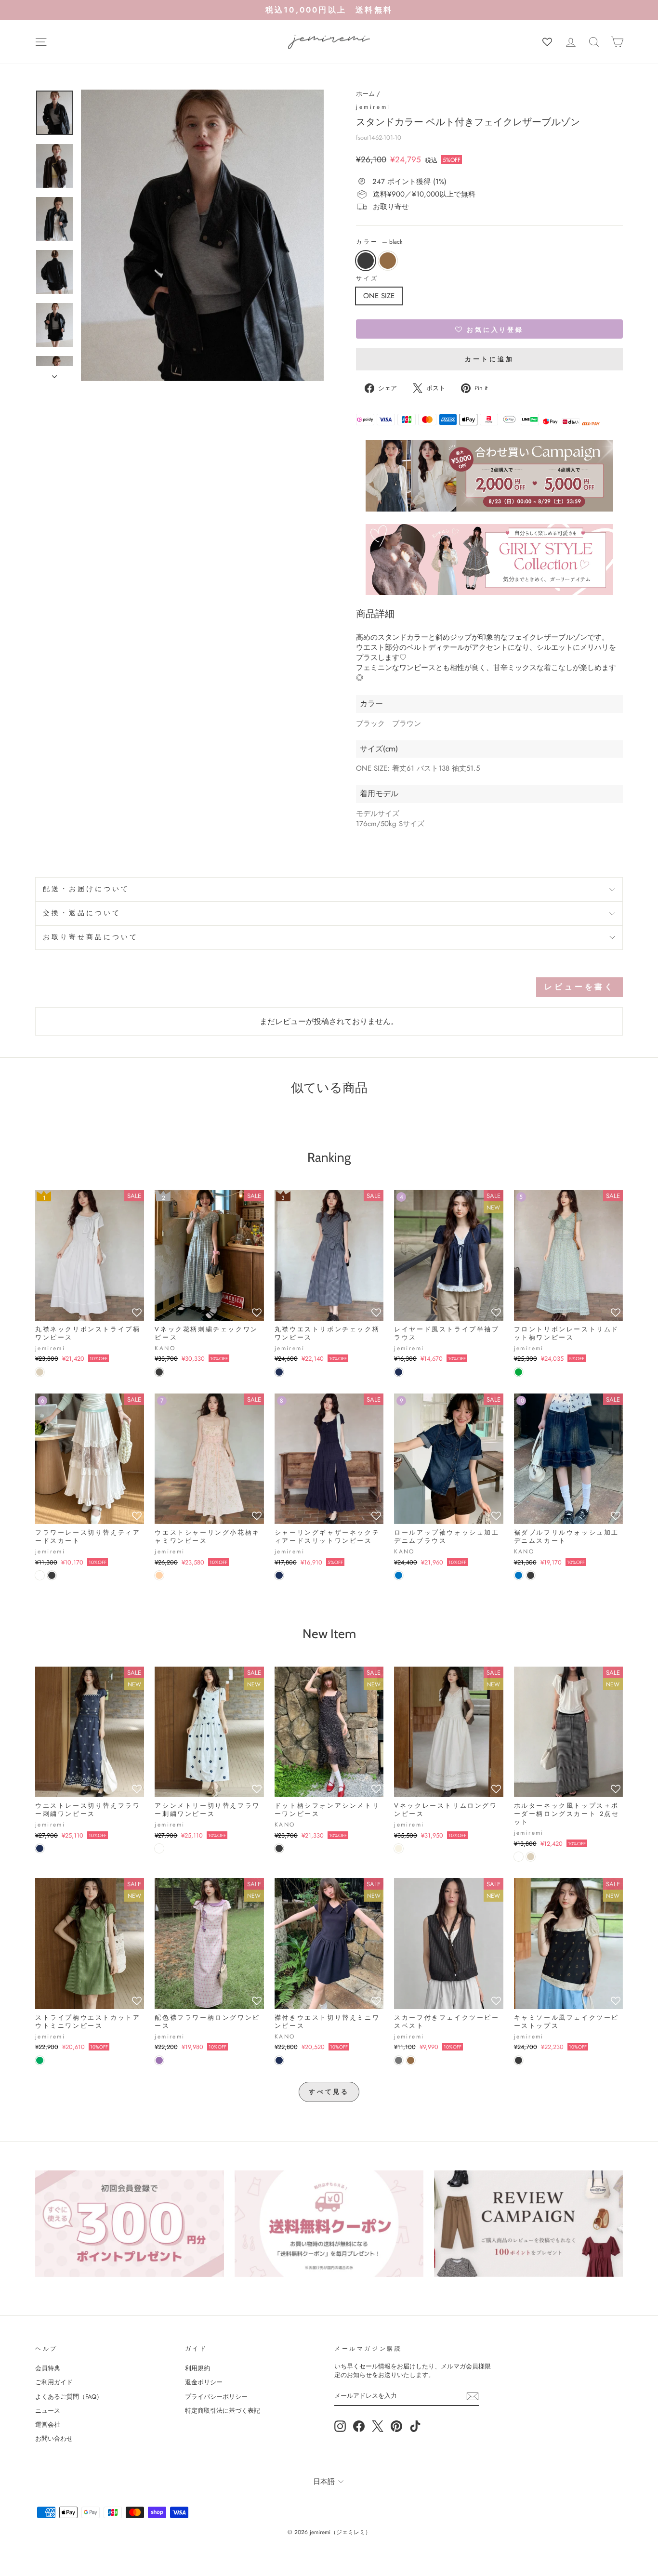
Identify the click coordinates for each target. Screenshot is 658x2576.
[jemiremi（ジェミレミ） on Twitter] (378, 2426)
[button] (489, 329)
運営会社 (48, 2425)
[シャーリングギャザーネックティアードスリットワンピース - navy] (279, 1575)
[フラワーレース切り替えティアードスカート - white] (40, 1575)
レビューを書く (579, 987)
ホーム (365, 94)
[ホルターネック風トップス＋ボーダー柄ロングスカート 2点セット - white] (519, 1857)
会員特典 (48, 2368)
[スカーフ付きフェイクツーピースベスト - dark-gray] (399, 2060)
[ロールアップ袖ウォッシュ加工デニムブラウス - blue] (399, 1575)
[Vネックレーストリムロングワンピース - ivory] (399, 1848)
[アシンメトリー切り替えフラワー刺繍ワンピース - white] (159, 1848)
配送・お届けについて (86, 889)
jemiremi (373, 107)
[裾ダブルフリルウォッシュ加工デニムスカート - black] (531, 1575)
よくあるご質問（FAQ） (69, 2397)
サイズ (367, 279)
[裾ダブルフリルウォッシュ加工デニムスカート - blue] (519, 1575)
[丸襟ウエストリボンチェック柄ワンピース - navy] (279, 1372)
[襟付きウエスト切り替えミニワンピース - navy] (279, 2060)
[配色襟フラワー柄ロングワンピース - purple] (159, 2060)
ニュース (48, 2411)
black (366, 261)
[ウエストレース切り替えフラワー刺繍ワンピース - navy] (40, 1848)
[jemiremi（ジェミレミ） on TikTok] (415, 2426)
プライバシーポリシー (216, 2397)
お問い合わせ (54, 2438)
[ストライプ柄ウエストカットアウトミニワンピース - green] (40, 2060)
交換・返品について (82, 913)
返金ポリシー (204, 2382)
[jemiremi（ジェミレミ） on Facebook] (359, 2426)
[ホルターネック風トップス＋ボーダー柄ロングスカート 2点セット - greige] (531, 1857)
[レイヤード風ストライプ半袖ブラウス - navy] (399, 1372)
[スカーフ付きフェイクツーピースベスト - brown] (411, 2060)
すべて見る (329, 2092)
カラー (379, 242)
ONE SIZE (379, 296)
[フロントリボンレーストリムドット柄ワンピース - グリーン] (519, 1372)
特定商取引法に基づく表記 (223, 2411)
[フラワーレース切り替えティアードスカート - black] (52, 1575)
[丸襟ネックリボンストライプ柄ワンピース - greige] (40, 1372)
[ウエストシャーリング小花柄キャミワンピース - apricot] (159, 1575)
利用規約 (197, 2368)
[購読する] (473, 2396)
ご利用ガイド (54, 2382)
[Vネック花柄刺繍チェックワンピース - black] (159, 1372)
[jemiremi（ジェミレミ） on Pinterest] (396, 2426)
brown (388, 261)
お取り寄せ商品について (91, 937)
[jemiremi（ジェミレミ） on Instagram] (340, 2426)
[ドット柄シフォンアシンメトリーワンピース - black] (279, 1848)
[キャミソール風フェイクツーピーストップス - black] (519, 2060)
